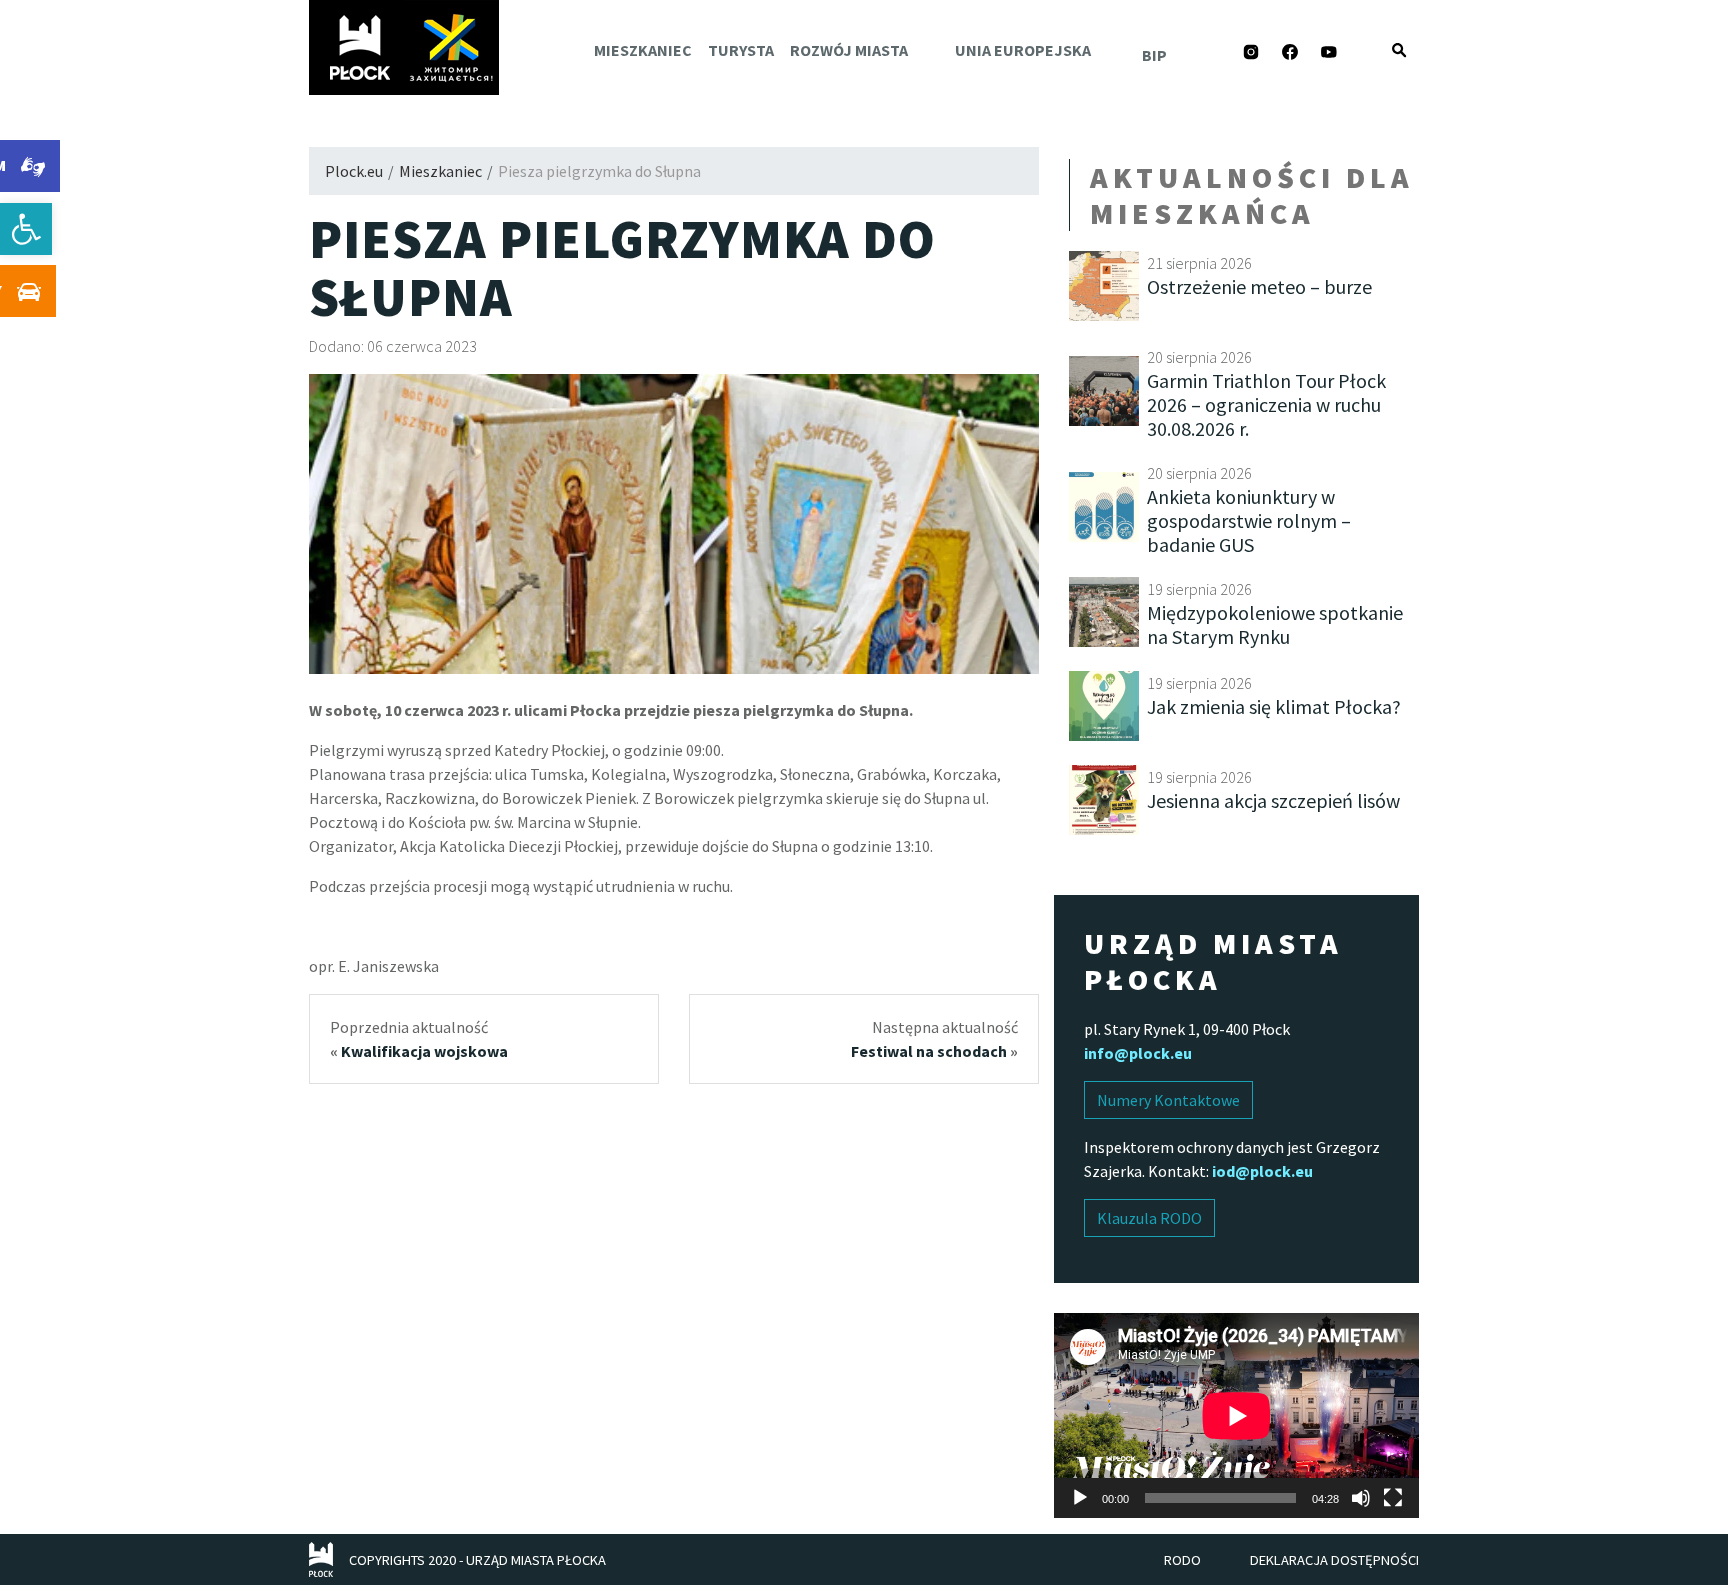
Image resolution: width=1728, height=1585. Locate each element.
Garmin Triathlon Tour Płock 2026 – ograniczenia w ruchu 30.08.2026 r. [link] (1266, 404)
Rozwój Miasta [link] (849, 50)
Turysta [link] (741, 50)
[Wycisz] (1361, 1498)
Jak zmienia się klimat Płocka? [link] (1274, 706)
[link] (26, 229)
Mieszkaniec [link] (643, 50)
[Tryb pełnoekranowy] (1393, 1498)
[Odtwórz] (1080, 1498)
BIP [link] (1154, 55)
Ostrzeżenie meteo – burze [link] (1259, 286)
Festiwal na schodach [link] (929, 1051)
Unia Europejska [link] (1023, 50)
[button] (1399, 50)
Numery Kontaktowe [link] (1168, 1100)
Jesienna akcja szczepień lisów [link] (1273, 800)
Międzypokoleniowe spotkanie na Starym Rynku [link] (1275, 624)
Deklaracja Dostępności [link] (1334, 1560)
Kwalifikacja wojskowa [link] (424, 1051)
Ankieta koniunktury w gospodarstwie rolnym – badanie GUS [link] (1249, 520)
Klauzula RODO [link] (1149, 1218)
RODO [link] (1182, 1560)
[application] (1236, 1415)
